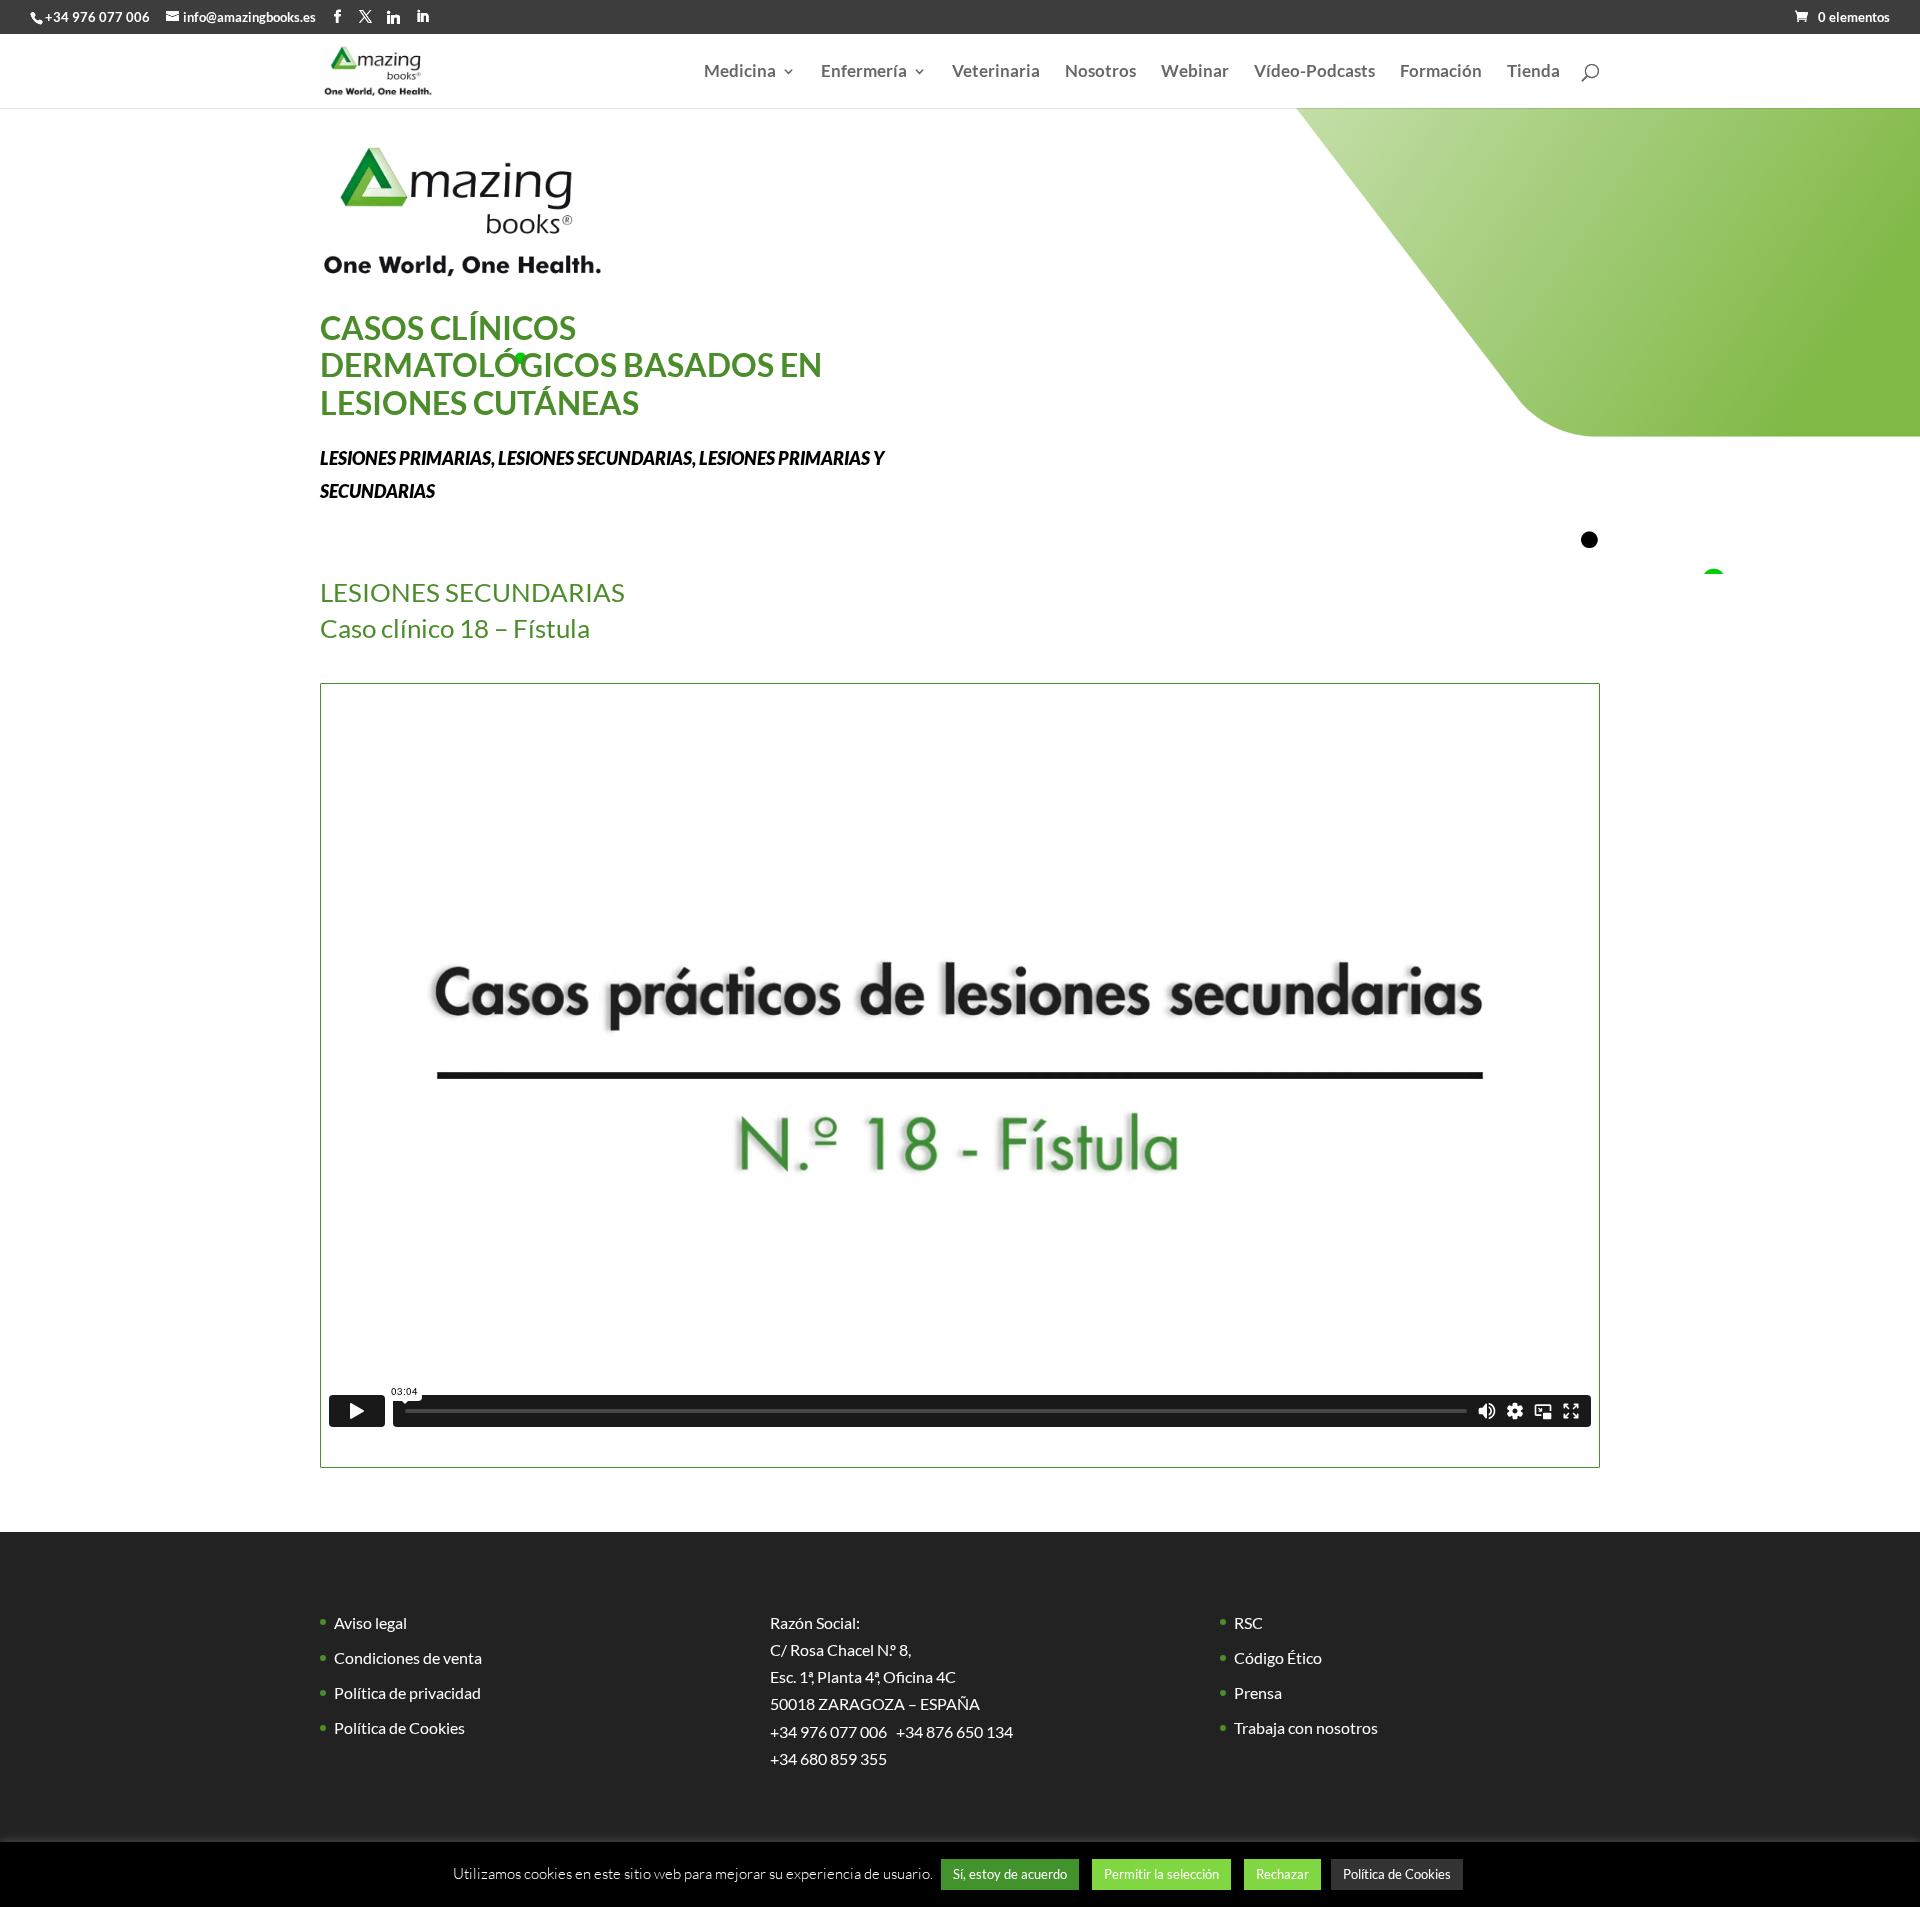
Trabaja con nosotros (1306, 1727)
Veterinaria (996, 72)
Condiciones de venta (408, 1657)
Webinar (1195, 72)
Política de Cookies (399, 1727)
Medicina (740, 72)
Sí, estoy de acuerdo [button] (1010, 1874)
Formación (1441, 72)
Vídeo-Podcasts (1314, 72)
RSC (1248, 1622)
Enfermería (864, 72)
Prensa (1258, 1692)
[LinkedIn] (422, 17)
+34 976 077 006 (97, 17)
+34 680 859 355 (828, 1758)
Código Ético (1278, 1657)
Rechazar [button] (1282, 1874)
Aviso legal (370, 1622)
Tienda (1533, 72)
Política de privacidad (407, 1692)
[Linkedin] (393, 17)
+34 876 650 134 (954, 1731)
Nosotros (1100, 72)
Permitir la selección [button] (1161, 1874)
